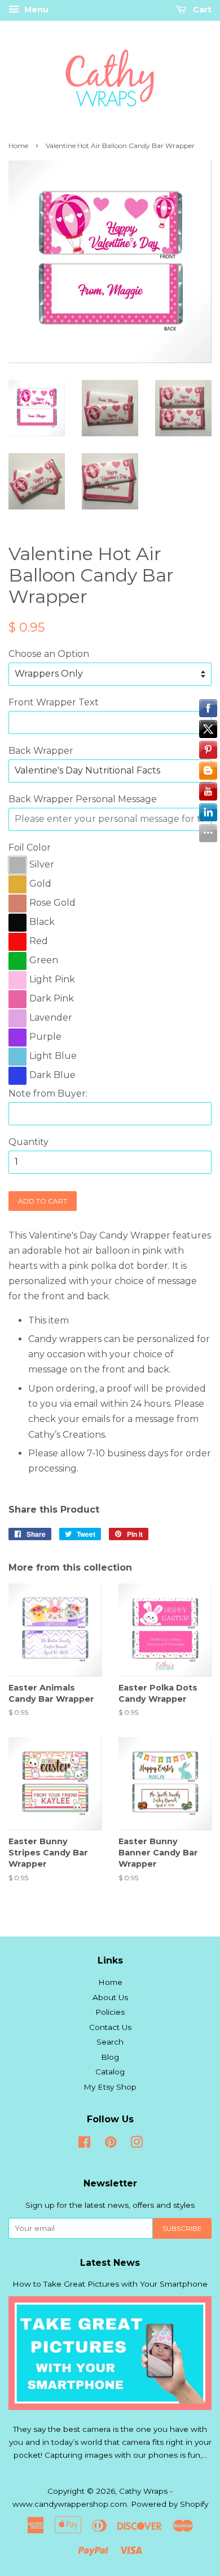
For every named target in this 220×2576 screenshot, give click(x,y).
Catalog (110, 2072)
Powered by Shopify (170, 2504)
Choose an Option (49, 654)
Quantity (28, 1142)
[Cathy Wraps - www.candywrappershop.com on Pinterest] (111, 2144)
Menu (35, 10)
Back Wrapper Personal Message (83, 799)
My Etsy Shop (110, 2087)
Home (18, 146)
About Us (110, 1997)
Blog (110, 2057)
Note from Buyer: (48, 1094)
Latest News (110, 2263)
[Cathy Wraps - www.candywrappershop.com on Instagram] (137, 2144)
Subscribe (182, 2228)
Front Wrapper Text (54, 702)
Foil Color (30, 848)
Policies (110, 2012)
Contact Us (110, 2027)
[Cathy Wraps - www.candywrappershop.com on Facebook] (84, 2144)
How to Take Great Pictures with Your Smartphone (110, 2284)
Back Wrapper (41, 751)
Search (110, 2042)
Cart (201, 10)
